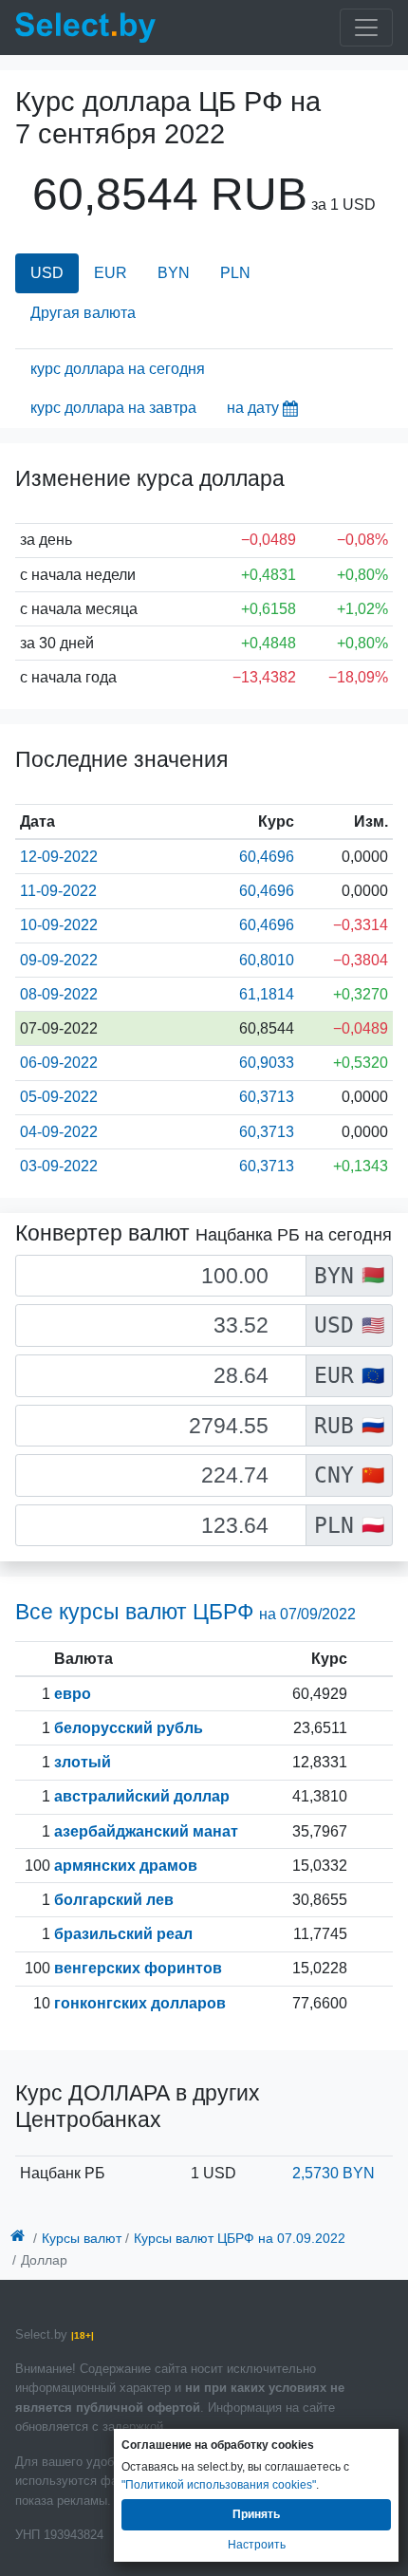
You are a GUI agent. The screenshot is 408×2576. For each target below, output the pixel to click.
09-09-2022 (59, 960)
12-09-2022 (59, 857)
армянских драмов (126, 1866)
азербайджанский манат (146, 1831)
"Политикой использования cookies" (219, 2485)
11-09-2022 (58, 891)
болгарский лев (114, 1900)
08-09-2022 (59, 994)
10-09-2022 (59, 925)
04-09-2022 (59, 1132)
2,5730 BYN (334, 2173)
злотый (83, 1762)
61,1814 (267, 994)
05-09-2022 (59, 1097)
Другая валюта (83, 313)
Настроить (257, 2545)
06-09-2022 (59, 1063)
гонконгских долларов (140, 2003)
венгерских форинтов (138, 1968)
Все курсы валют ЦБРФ (185, 1612)
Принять (256, 2514)
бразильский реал (123, 1934)
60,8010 (267, 960)
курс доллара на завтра (113, 408)
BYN (174, 273)
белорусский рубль (129, 1728)
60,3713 (267, 1097)
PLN (235, 273)
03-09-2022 (59, 1166)
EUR (111, 273)
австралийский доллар (142, 1796)
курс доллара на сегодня (118, 369)
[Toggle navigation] (366, 28)
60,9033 (267, 1063)
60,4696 (267, 857)
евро (73, 1694)
